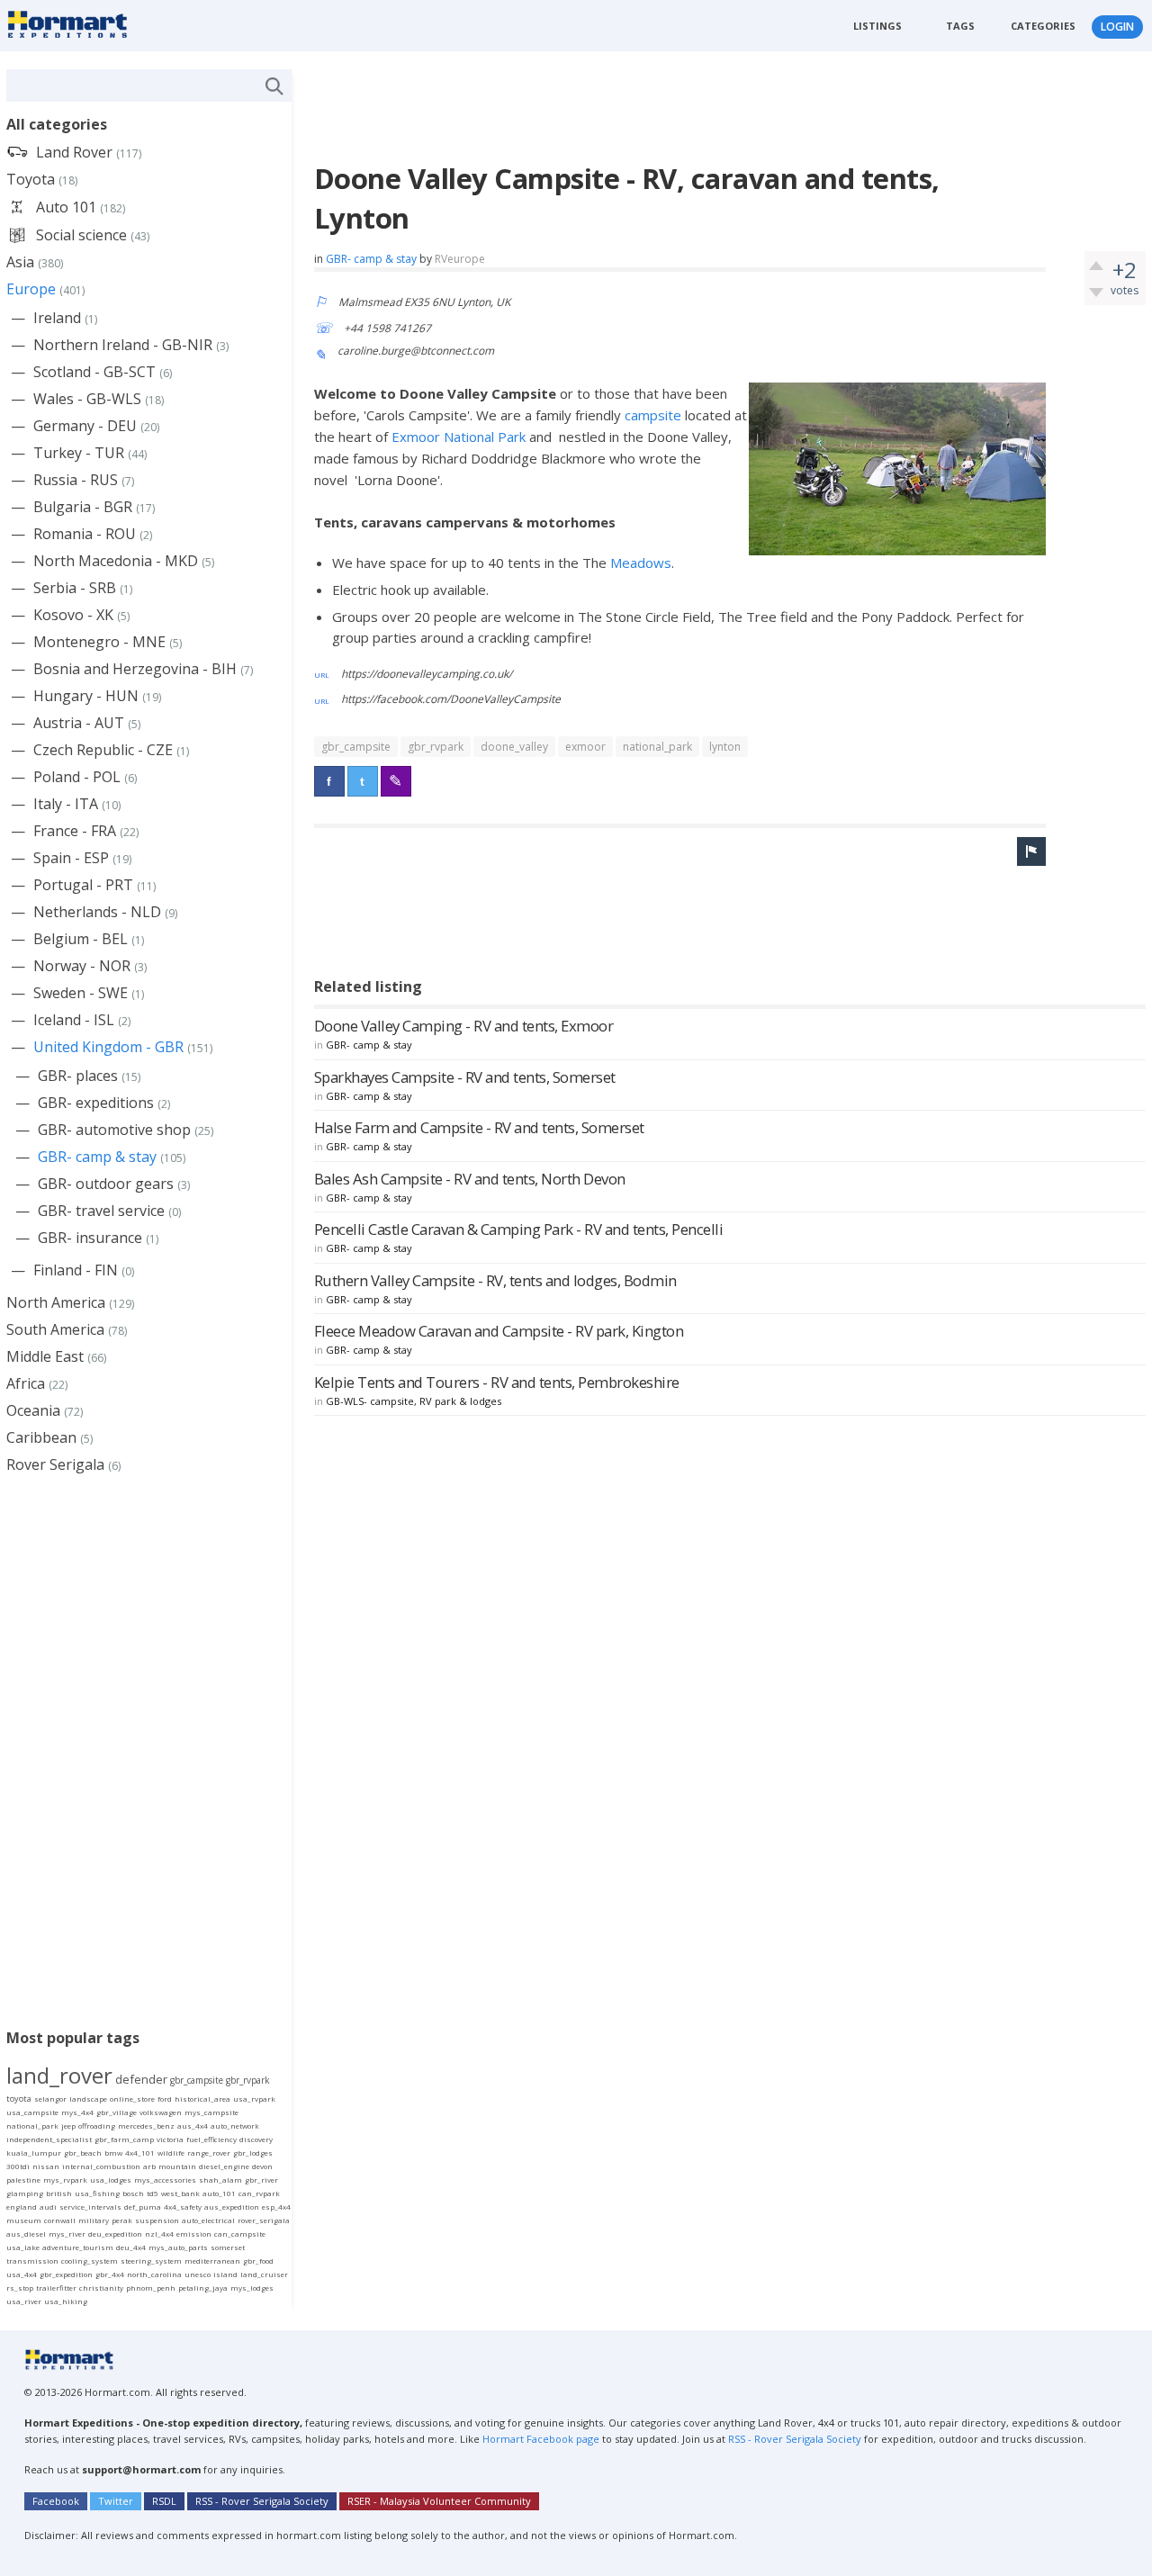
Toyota (31, 179)
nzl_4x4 (159, 2234)
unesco (198, 2274)
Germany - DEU (85, 426)
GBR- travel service (101, 1211)
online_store (132, 2099)
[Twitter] (363, 781)
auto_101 (219, 2193)
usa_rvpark (254, 2099)
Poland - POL (77, 777)
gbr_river (261, 2180)
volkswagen (161, 2112)
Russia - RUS (76, 480)
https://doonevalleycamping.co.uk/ (427, 674)
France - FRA (75, 831)
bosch (133, 2193)
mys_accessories (165, 2180)
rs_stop (20, 2288)
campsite (655, 415)
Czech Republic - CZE (103, 750)
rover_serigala (264, 2220)
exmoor (585, 747)
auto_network (235, 2126)
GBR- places (78, 1076)
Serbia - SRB (75, 588)
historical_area (202, 2099)
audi (48, 2207)
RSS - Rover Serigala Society (795, 2439)
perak (122, 2220)
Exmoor (418, 437)
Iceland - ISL (74, 1020)
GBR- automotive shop (114, 1130)
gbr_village (117, 2112)
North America (56, 1302)
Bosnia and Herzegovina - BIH (135, 669)
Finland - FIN (76, 1270)
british (59, 2193)
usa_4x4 (22, 2274)
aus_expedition (232, 2207)
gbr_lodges (253, 2153)
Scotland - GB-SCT (94, 372)
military (94, 2220)
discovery (256, 2139)
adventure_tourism (78, 2247)
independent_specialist (49, 2139)
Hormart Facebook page (540, 2439)
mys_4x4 (77, 2112)
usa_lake (23, 2247)
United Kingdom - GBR (108, 1047)
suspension (157, 2220)
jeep (68, 2126)
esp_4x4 (276, 2207)
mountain (177, 2166)
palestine (23, 2180)
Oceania (33, 1410)
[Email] (396, 781)
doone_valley (514, 747)
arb (149, 2166)
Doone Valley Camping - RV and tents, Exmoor (464, 1026)
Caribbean (41, 1437)
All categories (57, 124)
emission (194, 2234)
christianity (101, 2288)
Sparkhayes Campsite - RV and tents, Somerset (465, 1077)
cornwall (60, 2220)
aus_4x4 (193, 2126)
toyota (19, 2099)
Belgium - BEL (81, 939)
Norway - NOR (82, 966)
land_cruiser (264, 2274)
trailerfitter (56, 2288)
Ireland (57, 318)
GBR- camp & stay (371, 259)
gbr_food (258, 2261)
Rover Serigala (55, 1464)
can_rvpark (259, 2193)
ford (165, 2099)
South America (55, 1329)
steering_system (151, 2261)
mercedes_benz (146, 2126)
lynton (725, 747)
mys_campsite (211, 2112)
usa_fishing (97, 2193)
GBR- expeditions (96, 1103)
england (22, 2207)
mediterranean (212, 2261)
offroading (97, 2126)
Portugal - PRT (83, 885)
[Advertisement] (642, 110)
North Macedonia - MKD (116, 561)
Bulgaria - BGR (83, 507)
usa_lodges (111, 2180)
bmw (113, 2153)
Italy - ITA (66, 804)
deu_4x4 (131, 2247)
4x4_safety (183, 2207)
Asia (20, 262)
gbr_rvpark (436, 747)
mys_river (67, 2234)
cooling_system (90, 2261)
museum (24, 2220)
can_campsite (240, 2234)
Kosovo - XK (73, 615)
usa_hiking (66, 2301)
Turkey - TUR (79, 453)
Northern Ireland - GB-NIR (123, 345)
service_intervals (90, 2207)
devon (262, 2166)
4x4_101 (140, 2153)
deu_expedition (115, 2234)
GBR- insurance (90, 1238)
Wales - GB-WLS (87, 399)
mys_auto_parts (178, 2247)
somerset (228, 2247)
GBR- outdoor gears (106, 1184)
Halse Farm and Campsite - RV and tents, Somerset (479, 1127)
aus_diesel (26, 2234)
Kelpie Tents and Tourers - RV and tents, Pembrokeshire (497, 1382)
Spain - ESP (71, 858)
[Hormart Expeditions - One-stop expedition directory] (73, 23)
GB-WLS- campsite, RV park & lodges (414, 1401)
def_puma (143, 2207)
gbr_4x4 (110, 2274)
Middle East (45, 1356)
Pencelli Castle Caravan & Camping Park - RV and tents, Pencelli (519, 1229)
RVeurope (460, 259)
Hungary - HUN (86, 696)
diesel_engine (224, 2166)
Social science (81, 235)
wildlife (171, 2153)
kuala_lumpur (34, 2153)
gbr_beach (83, 2153)
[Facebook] (329, 781)
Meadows (641, 563)
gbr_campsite (356, 747)
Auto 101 (66, 207)
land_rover (59, 2075)
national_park (657, 747)
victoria (170, 2139)
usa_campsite (32, 2112)
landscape (88, 2099)
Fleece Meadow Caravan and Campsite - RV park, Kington (499, 1331)
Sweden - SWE (81, 993)
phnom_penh (151, 2288)
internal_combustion (101, 2166)
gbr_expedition (66, 2274)
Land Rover (74, 152)
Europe (31, 289)
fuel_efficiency (211, 2139)
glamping (25, 2193)
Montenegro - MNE (99, 642)
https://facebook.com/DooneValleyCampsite (451, 699)
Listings (877, 26)
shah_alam (220, 2180)
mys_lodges (252, 2288)
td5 (153, 2193)
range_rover (209, 2153)
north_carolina (154, 2274)
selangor (50, 2099)
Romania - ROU (85, 534)
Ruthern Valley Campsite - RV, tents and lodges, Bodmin (495, 1280)
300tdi (18, 2166)
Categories (1043, 26)
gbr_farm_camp (124, 2139)
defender (141, 2079)
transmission (32, 2261)
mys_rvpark (65, 2180)
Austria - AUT (79, 723)
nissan (46, 2166)
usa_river (24, 2301)
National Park (485, 437)
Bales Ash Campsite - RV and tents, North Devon (470, 1179)
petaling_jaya (203, 2288)
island (225, 2274)
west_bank (180, 2193)
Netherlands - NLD (97, 912)
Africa (26, 1383)
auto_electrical (208, 2220)
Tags (960, 26)
